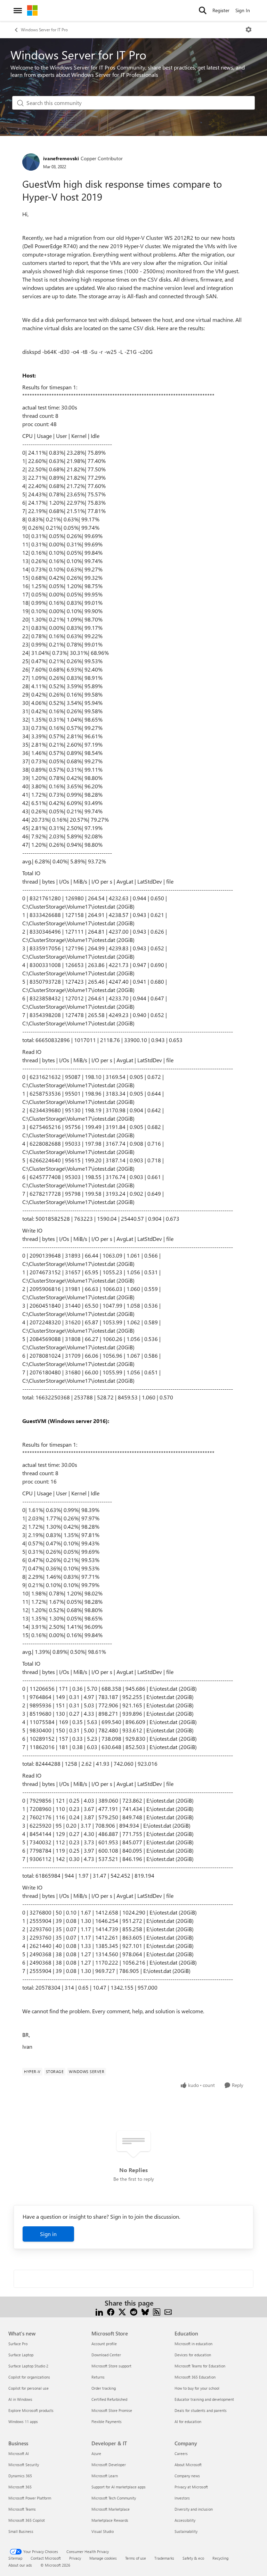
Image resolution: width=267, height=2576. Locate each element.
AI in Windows (20, 2399)
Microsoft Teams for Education (200, 2366)
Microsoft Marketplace (111, 2509)
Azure (96, 2453)
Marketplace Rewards (110, 2520)
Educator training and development (204, 2399)
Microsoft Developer (109, 2465)
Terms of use (136, 2558)
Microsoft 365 (20, 2487)
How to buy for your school (197, 2388)
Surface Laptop (21, 2355)
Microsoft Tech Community (114, 2498)
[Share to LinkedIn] (99, 2311)
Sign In (243, 10)
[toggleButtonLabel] (249, 30)
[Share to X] (122, 2311)
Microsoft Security (24, 2465)
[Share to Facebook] (111, 2311)
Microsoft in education (193, 2344)
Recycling (220, 2558)
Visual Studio (103, 2531)
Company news (187, 2476)
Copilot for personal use (29, 2388)
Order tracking (104, 2388)
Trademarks (164, 2558)
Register (221, 10)
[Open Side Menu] (18, 10)
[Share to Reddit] (134, 2311)
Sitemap (15, 2558)
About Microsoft (188, 2465)
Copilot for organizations (29, 2377)
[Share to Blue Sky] (145, 2311)
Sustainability (186, 2531)
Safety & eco (193, 2558)
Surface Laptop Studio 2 (28, 2366)
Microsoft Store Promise (112, 2410)
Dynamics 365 (20, 2476)
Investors (182, 2498)
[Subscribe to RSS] (157, 2311)
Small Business (21, 2531)
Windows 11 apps (23, 2421)
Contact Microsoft (46, 2558)
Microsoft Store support (111, 2366)
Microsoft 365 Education (195, 2377)
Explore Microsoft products (31, 2410)
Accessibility (185, 2520)
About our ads (20, 2565)
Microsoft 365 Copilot (27, 2520)
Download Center (106, 2355)
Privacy (75, 2558)
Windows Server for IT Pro (44, 30)
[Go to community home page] (32, 10)
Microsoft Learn (105, 2476)
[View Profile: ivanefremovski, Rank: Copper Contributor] (31, 162)
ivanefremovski (61, 158)
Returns (98, 2377)
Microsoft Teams (22, 2509)
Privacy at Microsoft (191, 2487)
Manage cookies (103, 2558)
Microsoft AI (19, 2453)
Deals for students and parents (201, 2410)
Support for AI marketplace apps (119, 2487)
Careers (181, 2453)
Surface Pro (18, 2344)
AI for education (188, 2421)
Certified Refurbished (109, 2399)
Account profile (104, 2344)
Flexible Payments (107, 2421)
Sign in (48, 2234)
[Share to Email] (168, 2311)
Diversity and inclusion (194, 2509)
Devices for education (193, 2355)
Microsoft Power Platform (30, 2498)
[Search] (203, 10)
